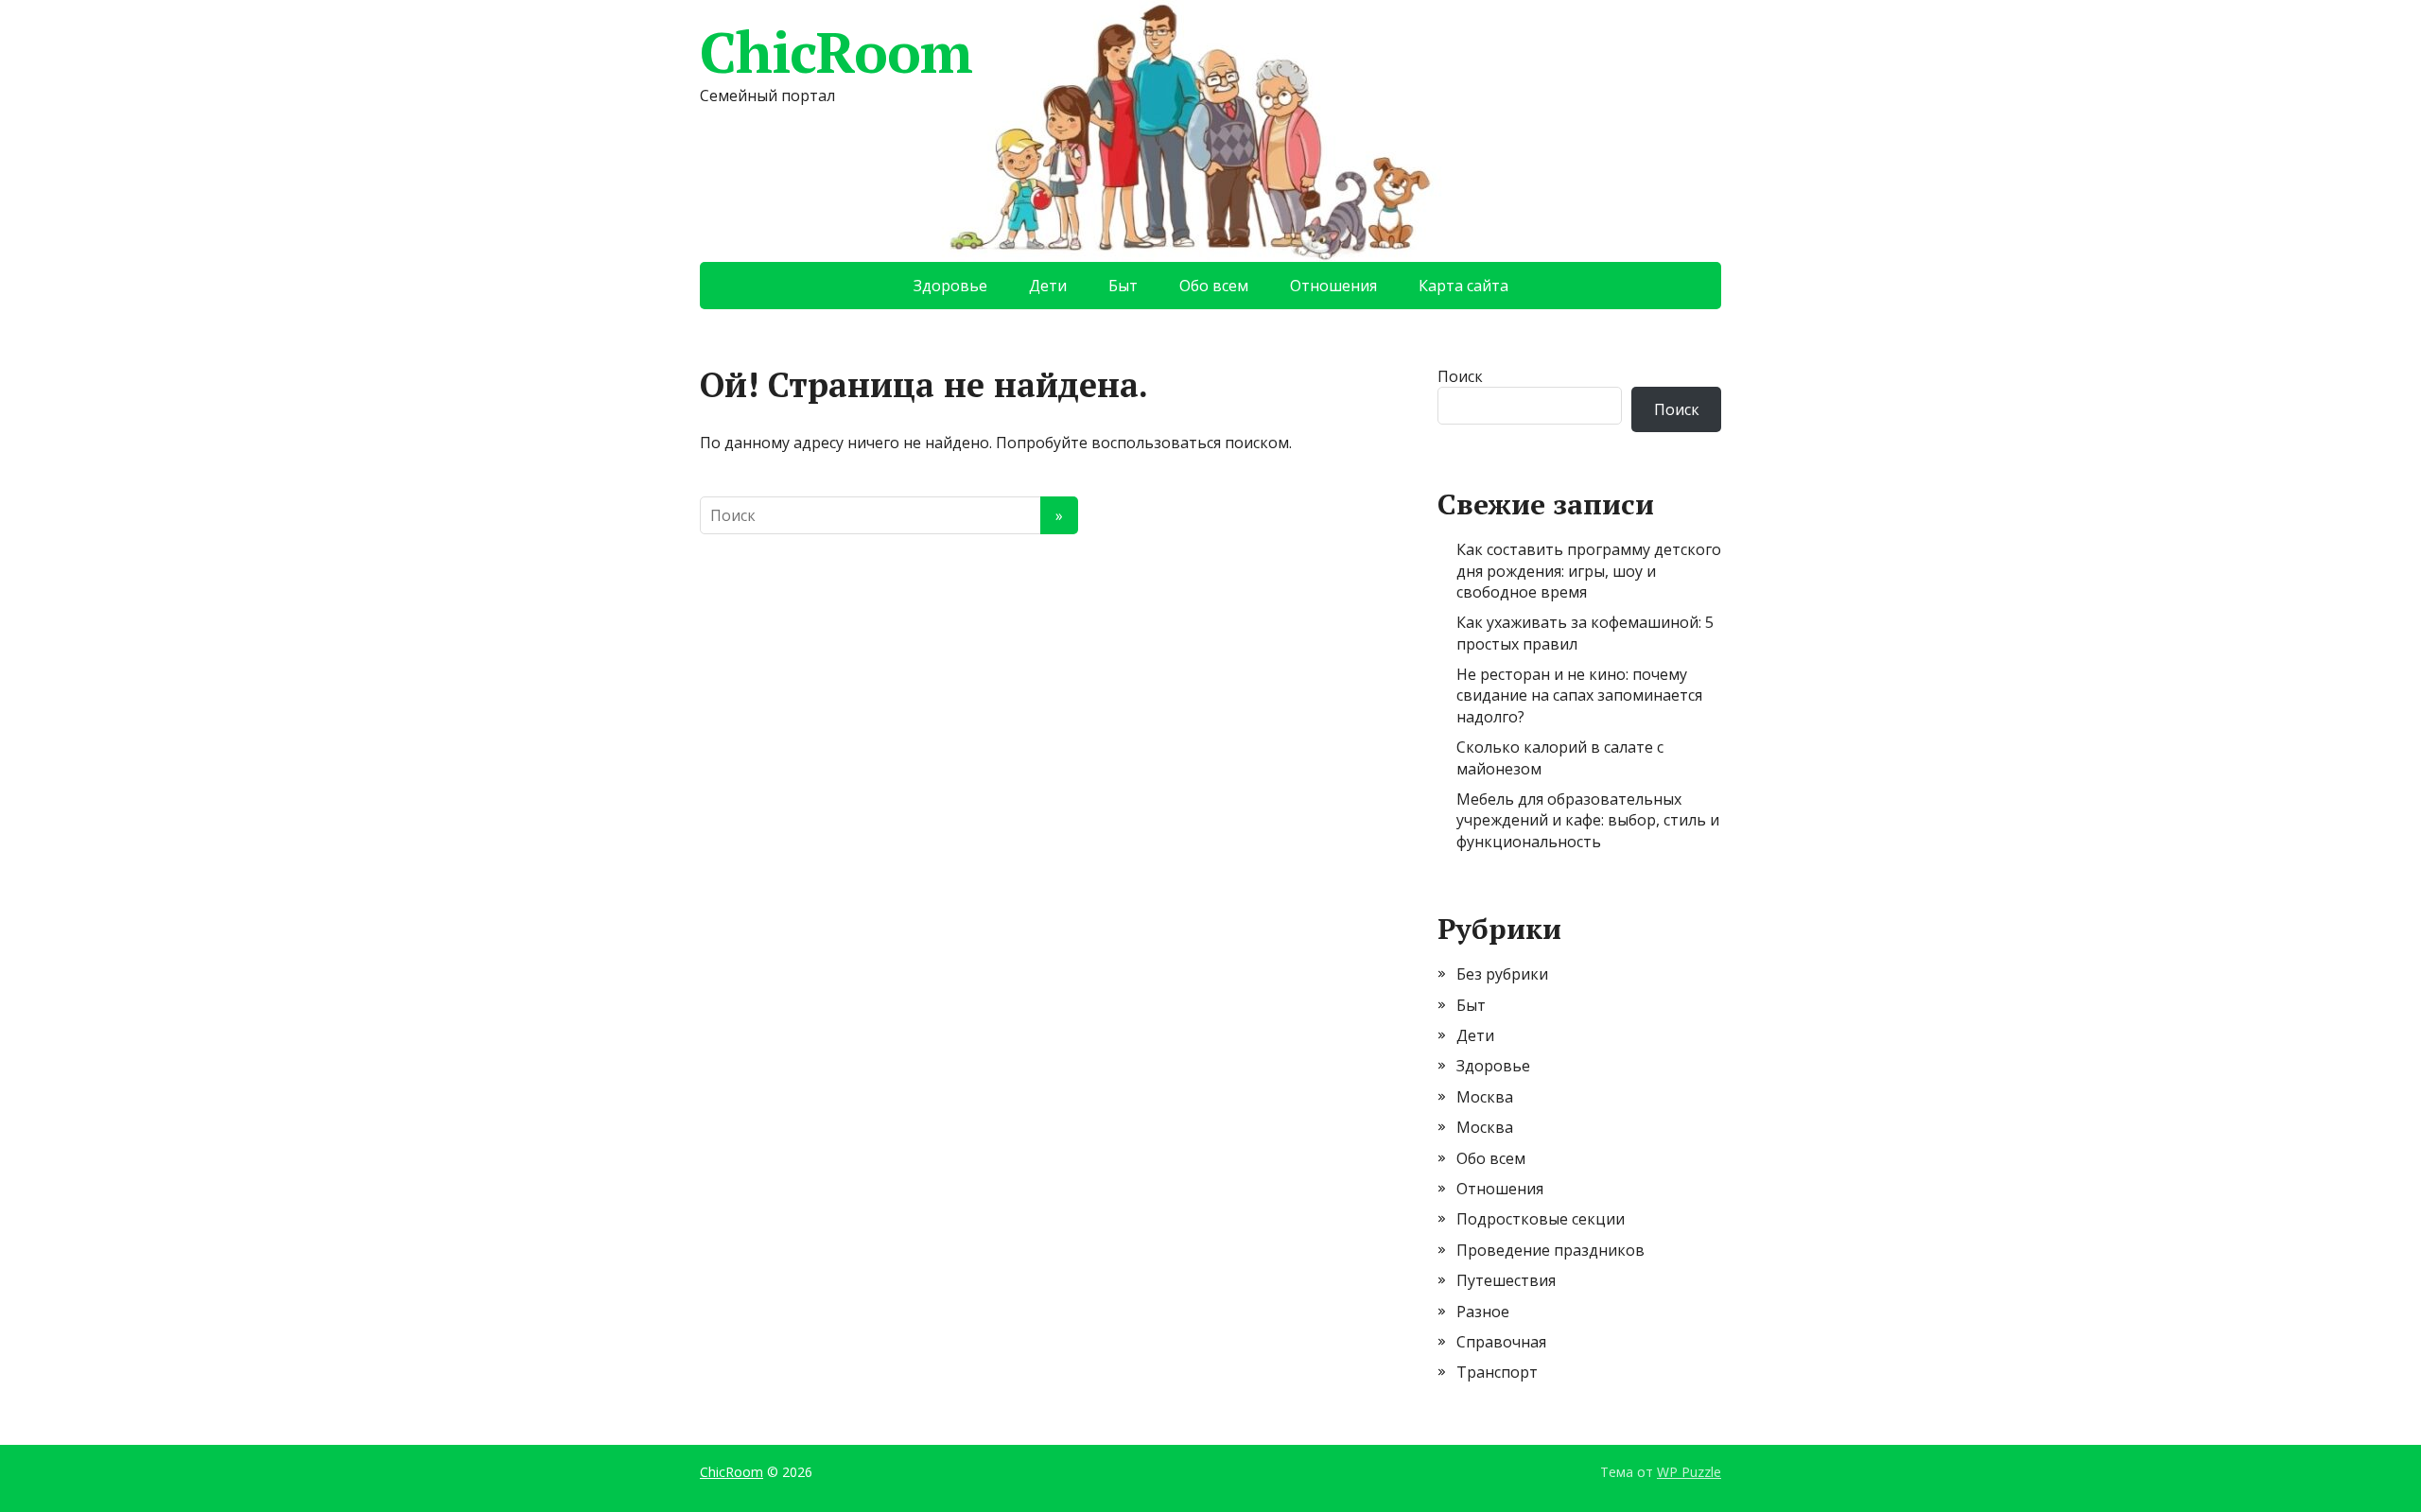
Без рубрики (1502, 974)
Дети (1048, 286)
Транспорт (1497, 1372)
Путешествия (1506, 1280)
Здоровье (950, 286)
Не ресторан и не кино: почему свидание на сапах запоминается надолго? (1579, 695)
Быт (1123, 286)
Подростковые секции (1541, 1219)
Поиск (1460, 376)
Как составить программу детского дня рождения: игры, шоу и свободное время (1589, 571)
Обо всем (1214, 286)
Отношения (1333, 286)
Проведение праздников (1550, 1250)
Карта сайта (1463, 286)
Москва (1485, 1097)
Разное (1483, 1312)
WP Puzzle (1689, 1472)
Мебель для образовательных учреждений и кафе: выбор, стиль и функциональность (1588, 820)
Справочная (1501, 1342)
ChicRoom (836, 52)
